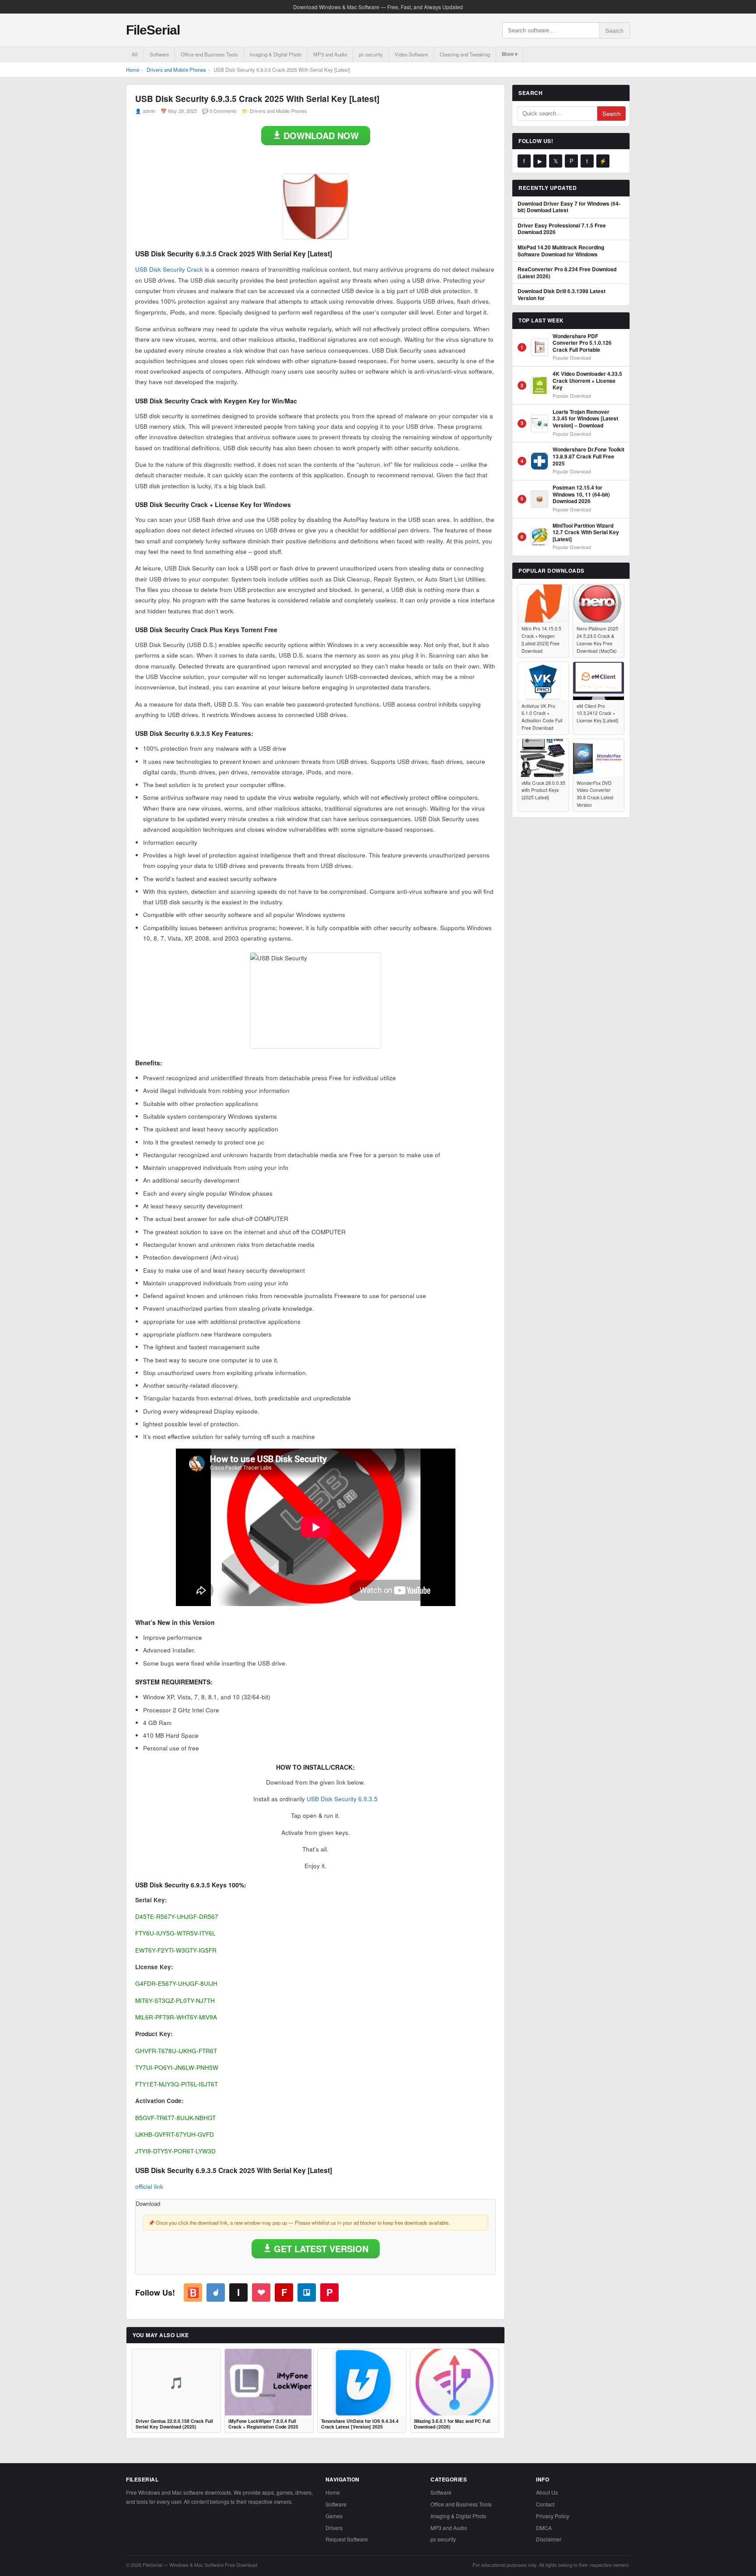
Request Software (347, 2539)
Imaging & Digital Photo (276, 54)
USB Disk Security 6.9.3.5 (342, 1799)
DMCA (544, 2528)
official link (149, 2186)
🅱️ (193, 2292)
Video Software (411, 54)
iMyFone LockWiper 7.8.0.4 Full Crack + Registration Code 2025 (263, 2424)
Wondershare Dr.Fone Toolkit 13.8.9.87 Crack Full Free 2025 (588, 457)
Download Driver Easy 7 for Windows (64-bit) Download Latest (569, 207)
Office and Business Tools (209, 54)
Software (159, 54)
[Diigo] (216, 2292)
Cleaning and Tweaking (465, 54)
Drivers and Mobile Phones (176, 70)
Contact (545, 2504)
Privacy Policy (553, 2516)
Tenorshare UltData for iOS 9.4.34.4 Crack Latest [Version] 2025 (360, 2424)
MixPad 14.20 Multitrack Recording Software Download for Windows (561, 251)
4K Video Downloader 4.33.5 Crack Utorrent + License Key (587, 381)
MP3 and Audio (330, 54)
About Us (547, 2492)
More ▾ (510, 54)
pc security (371, 54)
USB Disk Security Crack (169, 269)
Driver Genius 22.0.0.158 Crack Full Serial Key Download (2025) (174, 2424)
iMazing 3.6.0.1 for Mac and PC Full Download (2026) (452, 2424)
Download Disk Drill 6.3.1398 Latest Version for (562, 295)
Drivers (334, 2528)
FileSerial (153, 30)
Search (614, 30)
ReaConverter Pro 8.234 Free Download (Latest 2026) (567, 273)
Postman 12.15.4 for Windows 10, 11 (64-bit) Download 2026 (581, 495)
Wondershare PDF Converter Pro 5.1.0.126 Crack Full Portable (582, 343)
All (135, 54)
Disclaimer (549, 2539)
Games (334, 2516)
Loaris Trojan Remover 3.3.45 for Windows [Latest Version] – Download (585, 419)
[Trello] (307, 2292)
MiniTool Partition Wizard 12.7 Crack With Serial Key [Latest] (586, 533)
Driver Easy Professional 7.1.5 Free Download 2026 (562, 229)
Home (133, 70)
